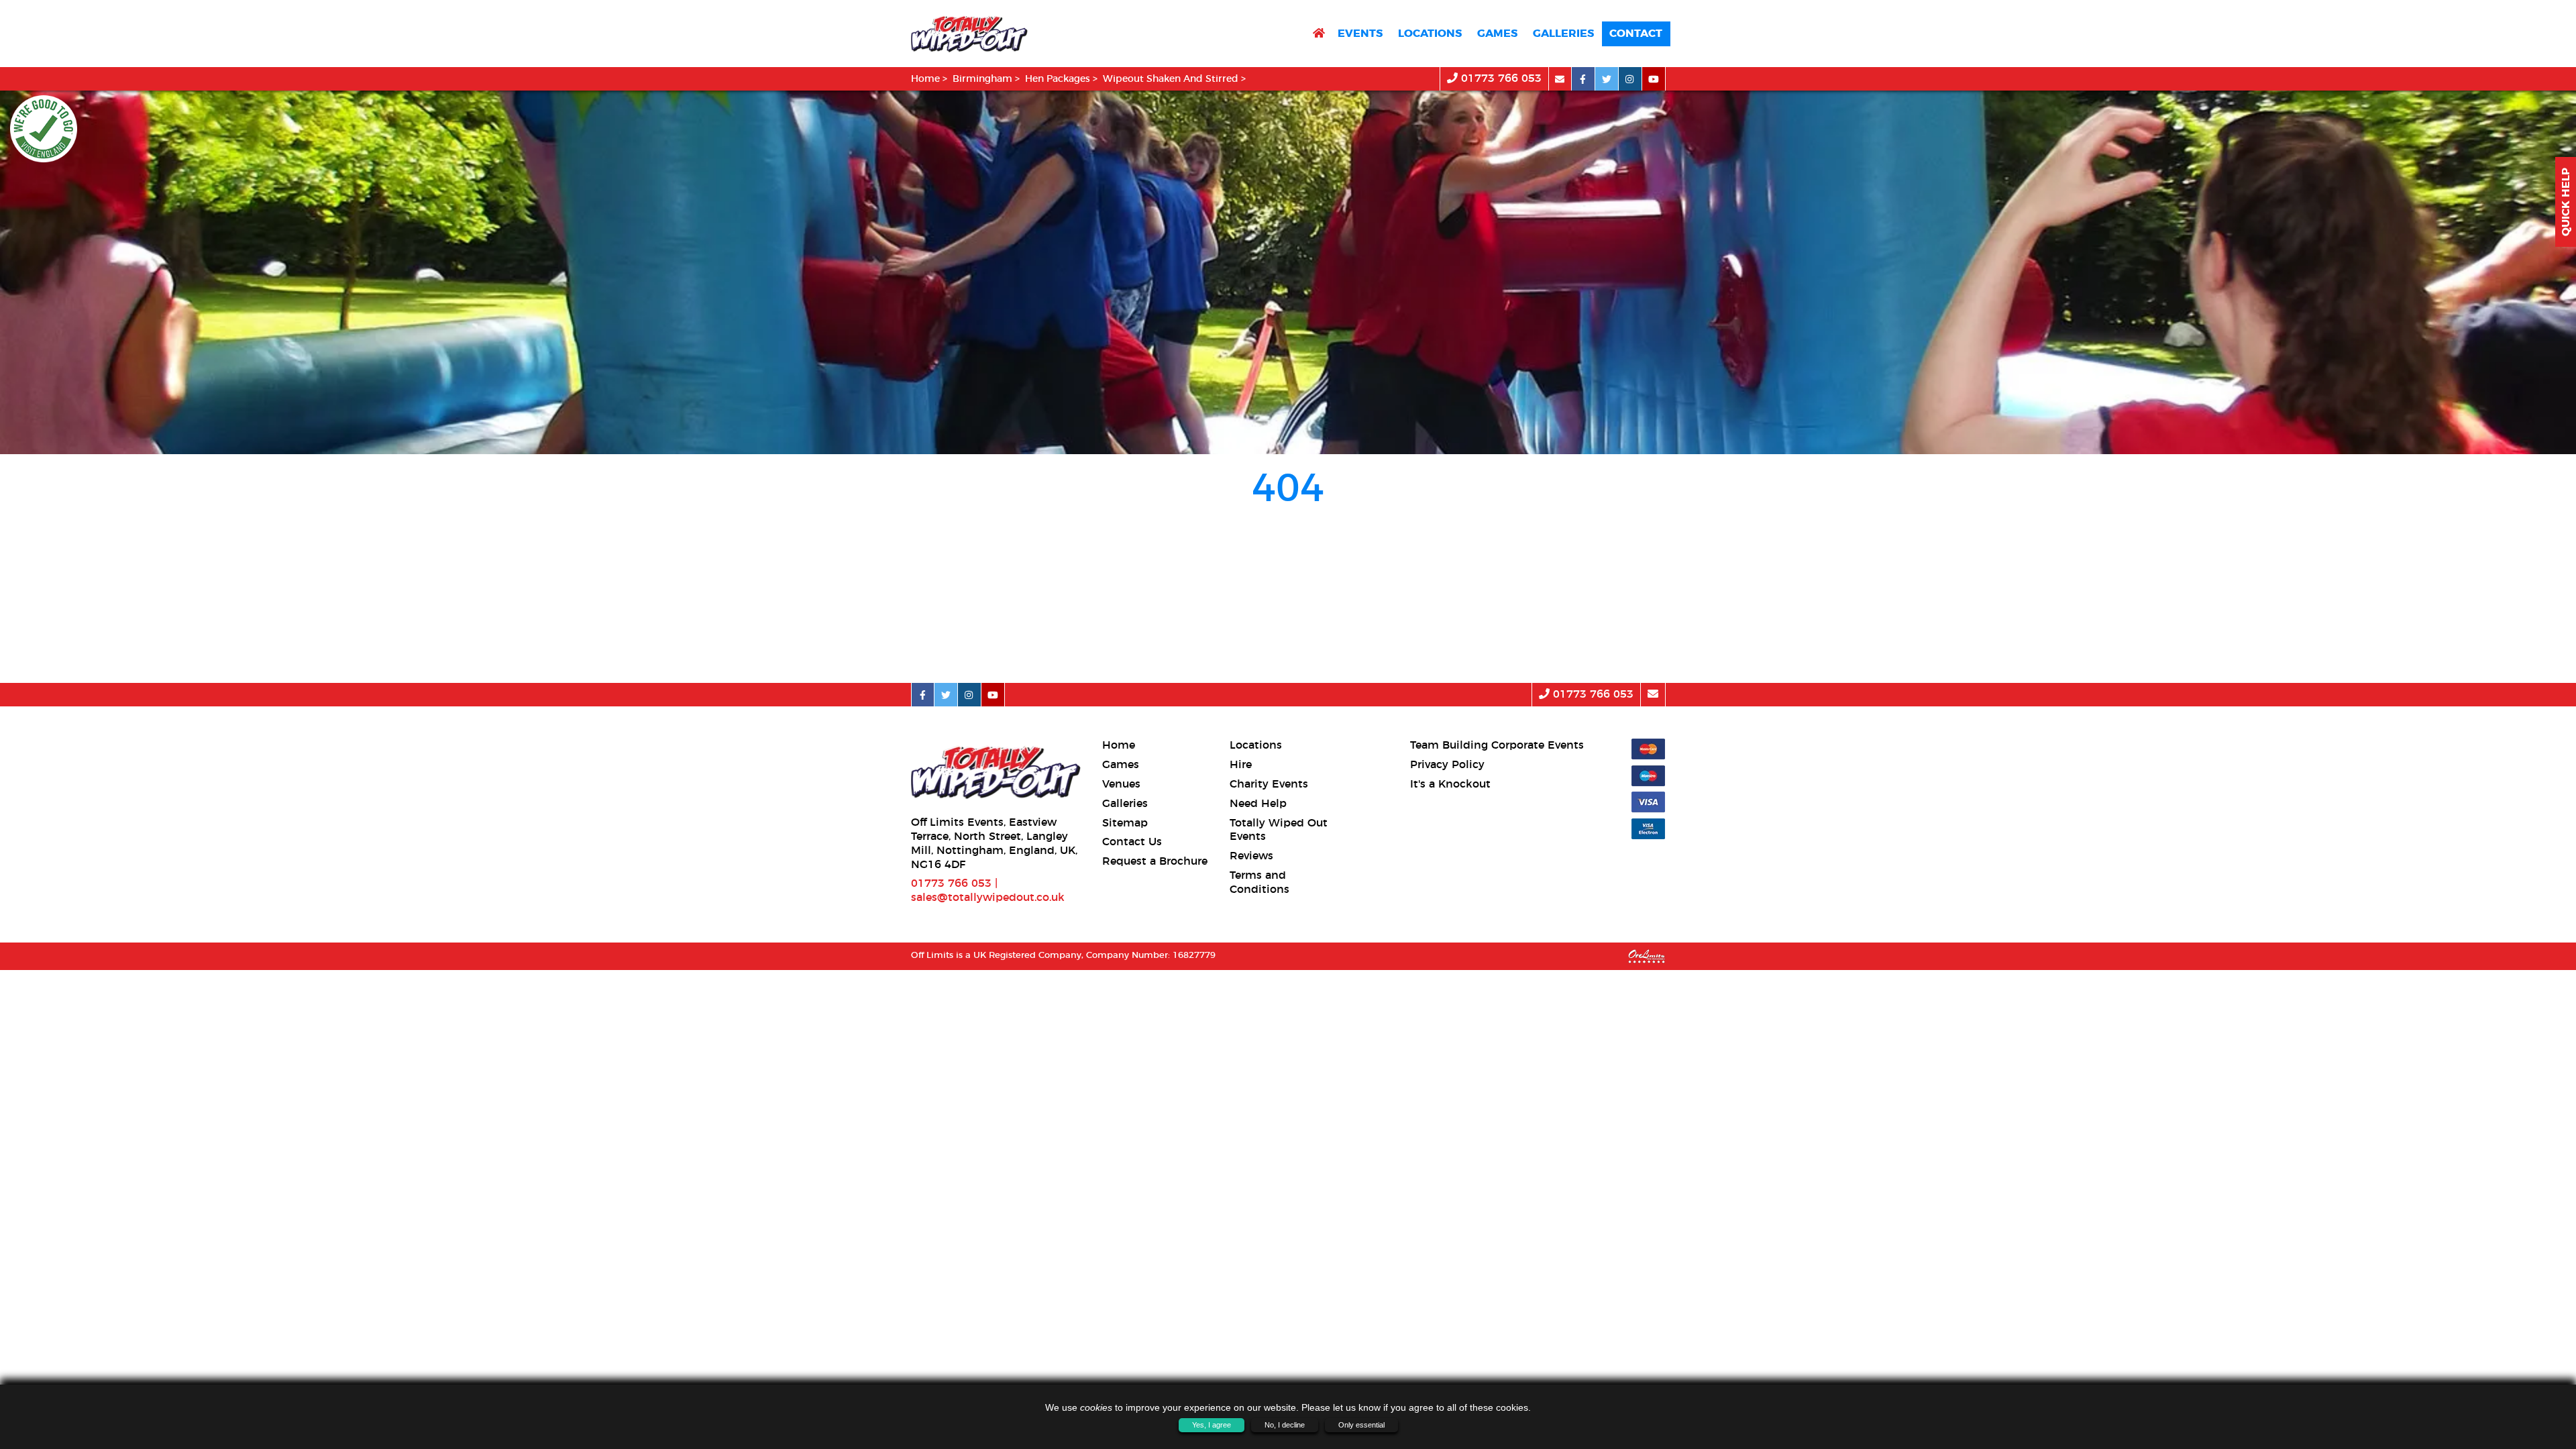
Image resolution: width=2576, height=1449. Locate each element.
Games (1497, 34)
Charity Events (1269, 784)
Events (1360, 34)
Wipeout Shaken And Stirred (1171, 79)
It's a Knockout (1450, 784)
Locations (1430, 34)
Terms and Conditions (1259, 882)
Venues (1121, 784)
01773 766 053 (1500, 78)
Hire (1241, 765)
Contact (1636, 34)
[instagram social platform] (1630, 79)
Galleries (1563, 34)
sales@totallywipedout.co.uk (988, 898)
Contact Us (1132, 842)
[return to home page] (1319, 34)
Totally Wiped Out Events (1279, 830)
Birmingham (982, 79)
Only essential (1361, 1425)
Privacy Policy (1447, 765)
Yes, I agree (1212, 1425)
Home (925, 79)
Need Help (1258, 804)
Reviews (1251, 856)
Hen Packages (1058, 79)
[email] (1560, 79)
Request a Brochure (1155, 861)
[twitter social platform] (1607, 79)
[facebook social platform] (1584, 79)
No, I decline (1285, 1425)
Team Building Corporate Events (1497, 745)
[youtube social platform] (1654, 79)
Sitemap (1125, 823)
